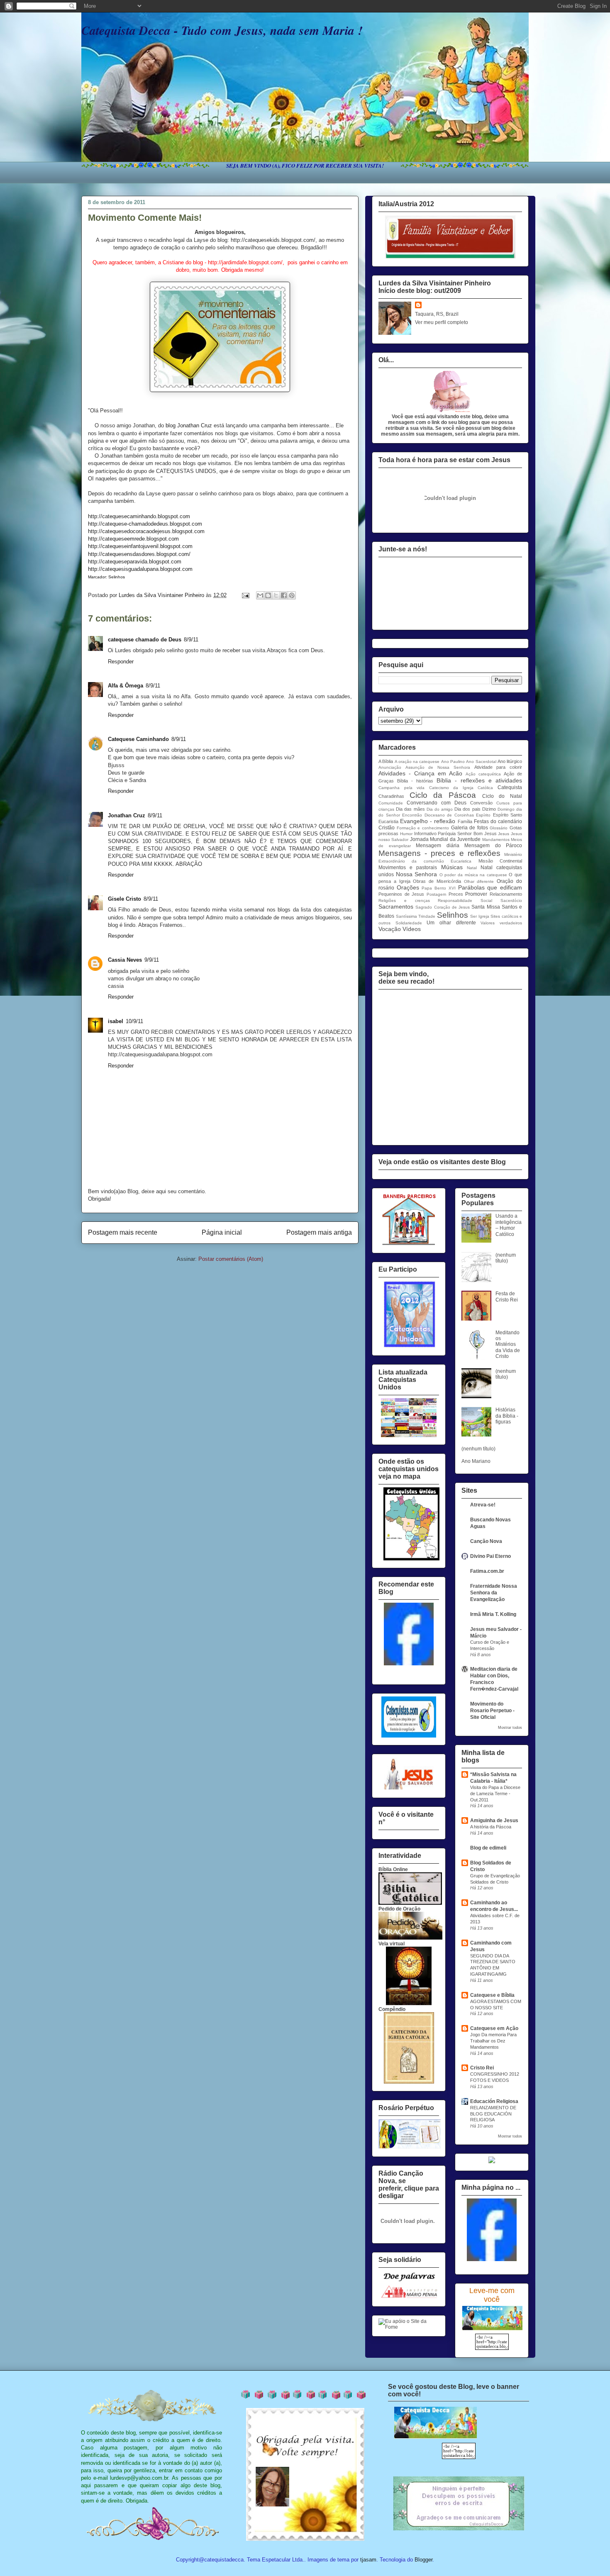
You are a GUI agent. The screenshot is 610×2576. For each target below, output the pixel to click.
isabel (116, 1021)
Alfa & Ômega (126, 686)
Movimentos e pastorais (408, 868)
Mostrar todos (510, 1728)
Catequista (510, 787)
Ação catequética (483, 774)
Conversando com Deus (437, 803)
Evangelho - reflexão (428, 821)
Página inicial (222, 1232)
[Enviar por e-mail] (260, 595)
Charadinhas (391, 796)
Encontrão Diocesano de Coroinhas (438, 815)
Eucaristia (388, 821)
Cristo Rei (482, 2068)
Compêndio (392, 2009)
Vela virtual (392, 1944)
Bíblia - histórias (415, 781)
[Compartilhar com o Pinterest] (292, 595)
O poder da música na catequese (473, 875)
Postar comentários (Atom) (231, 1259)
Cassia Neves (125, 960)
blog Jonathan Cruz (189, 425)
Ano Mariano (476, 1461)
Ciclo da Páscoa (443, 795)
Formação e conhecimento (423, 828)
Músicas (452, 867)
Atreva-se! (483, 1505)
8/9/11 (191, 640)
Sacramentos (396, 907)
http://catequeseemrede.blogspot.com (133, 539)
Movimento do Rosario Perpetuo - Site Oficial (492, 1711)
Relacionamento (506, 894)
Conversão (481, 803)
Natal (472, 868)
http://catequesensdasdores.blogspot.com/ (139, 554)
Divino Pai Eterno (490, 1556)
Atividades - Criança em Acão (420, 773)
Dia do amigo (440, 809)
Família (465, 821)
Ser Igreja (480, 916)
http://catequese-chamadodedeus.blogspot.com (145, 524)
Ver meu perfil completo (442, 322)
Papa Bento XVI (438, 888)
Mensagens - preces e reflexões (439, 853)
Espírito (483, 815)
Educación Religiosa (494, 2101)
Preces (456, 894)
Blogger (423, 2560)
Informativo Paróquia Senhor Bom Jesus (455, 833)
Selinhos (453, 915)
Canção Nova (486, 1541)
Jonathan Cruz (127, 815)
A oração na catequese (417, 762)
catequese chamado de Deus (145, 640)
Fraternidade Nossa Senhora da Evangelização (494, 1593)
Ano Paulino (453, 762)
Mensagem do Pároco (493, 846)
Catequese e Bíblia (492, 1995)
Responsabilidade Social (465, 901)
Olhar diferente (479, 881)
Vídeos (412, 929)
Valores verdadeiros (501, 923)
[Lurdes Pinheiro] (409, 1664)
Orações (408, 887)
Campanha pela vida (401, 788)
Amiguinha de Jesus (494, 1821)
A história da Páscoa (491, 1827)
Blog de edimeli (488, 1848)
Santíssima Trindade (416, 916)
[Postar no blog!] (268, 595)
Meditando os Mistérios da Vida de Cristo (508, 1345)
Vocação (390, 929)
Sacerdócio (511, 901)
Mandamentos (496, 840)
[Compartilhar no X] (276, 595)
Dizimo (489, 809)
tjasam (368, 2560)
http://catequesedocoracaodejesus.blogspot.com (146, 531)
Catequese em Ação (494, 2028)
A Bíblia (386, 761)
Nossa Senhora (417, 874)
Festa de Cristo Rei (507, 1297)
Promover (476, 894)
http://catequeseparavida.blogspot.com (135, 562)
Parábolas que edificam (490, 887)
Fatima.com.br (487, 1571)
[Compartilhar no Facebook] (284, 595)
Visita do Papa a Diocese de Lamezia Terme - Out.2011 (495, 1794)
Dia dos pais (467, 809)
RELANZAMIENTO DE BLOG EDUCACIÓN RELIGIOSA (493, 2114)
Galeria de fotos (470, 828)
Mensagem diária (438, 846)
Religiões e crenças (404, 901)
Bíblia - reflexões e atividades (479, 780)
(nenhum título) (506, 1258)
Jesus (504, 834)
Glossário (499, 828)
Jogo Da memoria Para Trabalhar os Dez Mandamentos (493, 2041)
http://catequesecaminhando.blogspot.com (139, 516)
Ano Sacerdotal (481, 762)
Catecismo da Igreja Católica (461, 788)
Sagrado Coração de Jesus (443, 907)
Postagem (436, 894)
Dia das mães (410, 809)
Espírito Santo (508, 815)
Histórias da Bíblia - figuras (507, 1416)
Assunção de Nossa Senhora (438, 767)
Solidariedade (409, 923)
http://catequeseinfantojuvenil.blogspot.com (140, 546)
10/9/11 (134, 1021)
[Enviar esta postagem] (245, 595)
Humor (406, 834)
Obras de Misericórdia (437, 881)
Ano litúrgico (510, 761)
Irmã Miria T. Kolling (493, 1614)
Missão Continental (500, 861)
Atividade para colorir (498, 767)
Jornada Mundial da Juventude (445, 839)
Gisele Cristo (124, 899)
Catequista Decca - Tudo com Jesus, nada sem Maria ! (222, 30)
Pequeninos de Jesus (401, 894)
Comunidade (391, 803)
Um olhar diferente (451, 923)
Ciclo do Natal (502, 796)
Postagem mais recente (123, 1232)
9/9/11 (152, 960)
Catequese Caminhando (138, 739)
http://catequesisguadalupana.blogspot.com (140, 569)
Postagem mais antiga (319, 1232)
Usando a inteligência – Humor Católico (509, 1225)
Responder (121, 662)
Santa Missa (486, 907)
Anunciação (390, 767)
